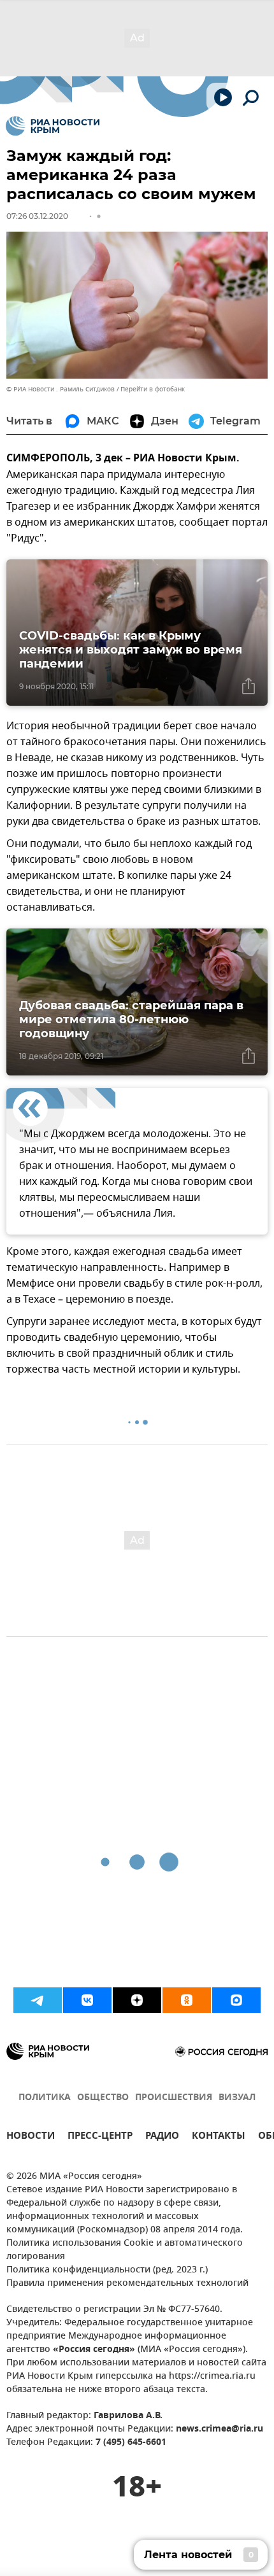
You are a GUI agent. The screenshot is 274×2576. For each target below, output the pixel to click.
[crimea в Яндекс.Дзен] (137, 2000)
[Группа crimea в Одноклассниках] (187, 2000)
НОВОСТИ (31, 2137)
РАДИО (162, 2137)
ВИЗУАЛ (237, 2098)
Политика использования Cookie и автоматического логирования (125, 2250)
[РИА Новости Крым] (53, 126)
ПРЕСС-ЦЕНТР (100, 2137)
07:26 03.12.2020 (37, 216)
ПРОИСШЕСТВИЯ (174, 2098)
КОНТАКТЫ (219, 2137)
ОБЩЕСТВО (103, 2098)
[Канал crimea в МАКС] (236, 2000)
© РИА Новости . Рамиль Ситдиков (61, 389)
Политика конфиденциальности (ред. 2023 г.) (107, 2270)
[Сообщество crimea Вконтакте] (87, 2000)
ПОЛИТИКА (45, 2098)
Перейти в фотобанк (153, 389)
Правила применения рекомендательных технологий (127, 2284)
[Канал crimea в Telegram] (38, 2000)
